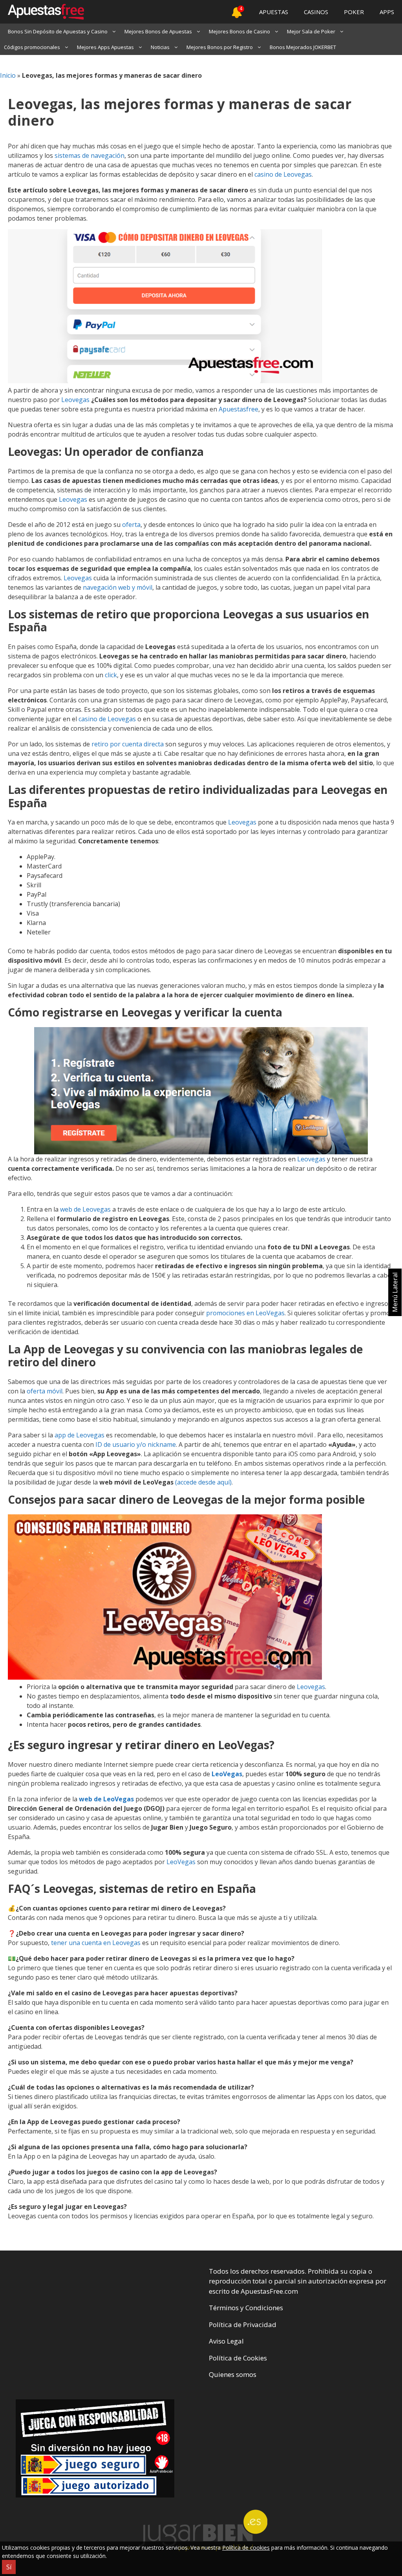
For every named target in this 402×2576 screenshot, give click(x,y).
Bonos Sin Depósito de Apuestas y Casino (58, 31)
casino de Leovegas (282, 174)
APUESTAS (274, 12)
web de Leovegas (85, 1209)
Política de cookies (246, 2548)
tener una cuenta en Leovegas (96, 1943)
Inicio (8, 75)
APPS (387, 12)
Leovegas (75, 400)
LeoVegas (227, 1774)
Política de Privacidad (243, 2325)
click (111, 675)
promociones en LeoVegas (245, 1313)
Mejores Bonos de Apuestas (158, 31)
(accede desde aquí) (203, 1482)
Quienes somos (233, 2374)
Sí (9, 2567)
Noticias (160, 47)
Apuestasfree (238, 409)
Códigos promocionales (32, 47)
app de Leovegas (79, 1435)
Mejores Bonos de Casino (239, 31)
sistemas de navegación (90, 155)
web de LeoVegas (106, 1799)
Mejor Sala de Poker (311, 31)
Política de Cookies (238, 2358)
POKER (354, 12)
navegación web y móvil (118, 587)
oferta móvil (45, 1391)
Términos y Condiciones (246, 2308)
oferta (131, 525)
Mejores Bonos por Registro (220, 47)
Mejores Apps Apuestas (105, 47)
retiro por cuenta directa (128, 744)
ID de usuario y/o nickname (136, 1444)
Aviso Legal (226, 2341)
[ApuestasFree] (42, 12)
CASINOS (316, 12)
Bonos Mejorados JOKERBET (303, 47)
